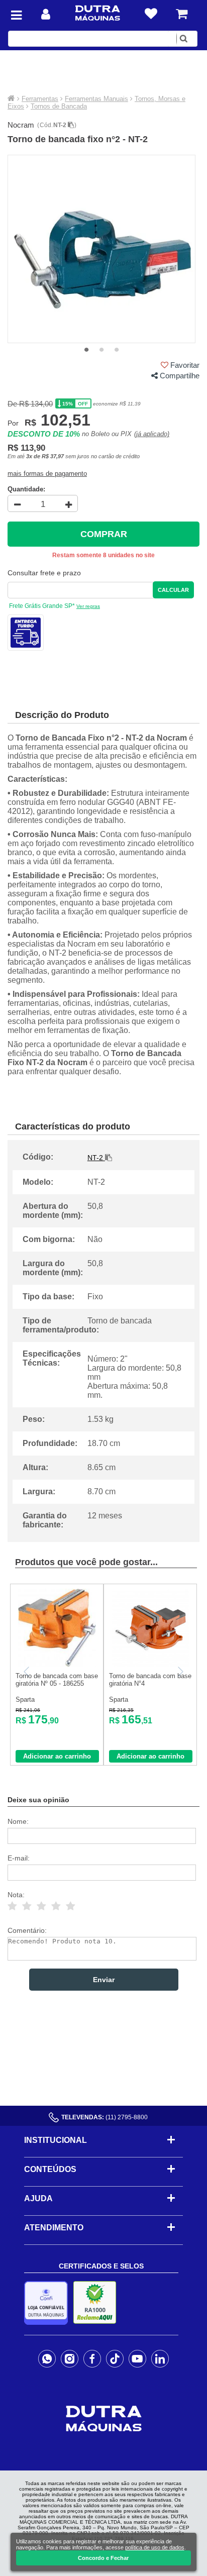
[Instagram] (70, 2358)
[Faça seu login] (46, 14)
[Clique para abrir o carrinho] (182, 14)
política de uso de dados (155, 2547)
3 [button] (117, 350)
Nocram (21, 125)
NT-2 (61, 125)
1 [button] (86, 350)
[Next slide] (180, 1672)
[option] (102, 249)
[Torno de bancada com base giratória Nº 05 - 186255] (57, 1664)
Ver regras (88, 606)
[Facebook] (92, 2358)
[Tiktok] (115, 2358)
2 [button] (101, 350)
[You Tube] (137, 2358)
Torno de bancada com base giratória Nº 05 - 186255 (57, 1680)
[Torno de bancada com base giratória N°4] (150, 1664)
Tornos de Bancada (59, 106)
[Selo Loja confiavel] (48, 2303)
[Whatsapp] (47, 2358)
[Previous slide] (27, 1672)
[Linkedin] (160, 2358)
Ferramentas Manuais (96, 99)
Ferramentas (40, 99)
